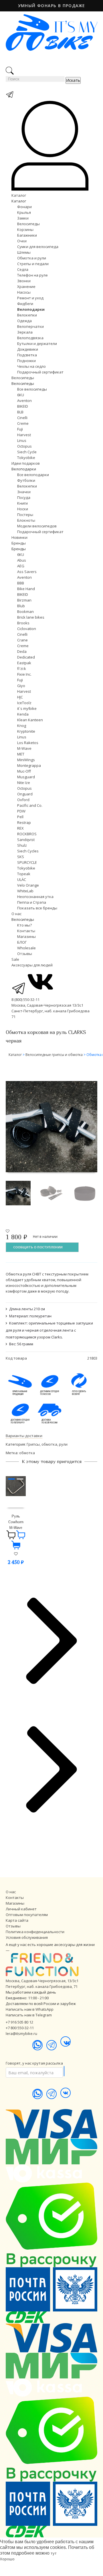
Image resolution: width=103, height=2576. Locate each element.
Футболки (26, 480)
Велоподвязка (30, 338)
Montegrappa (29, 765)
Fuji (20, 429)
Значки (24, 492)
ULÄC (22, 879)
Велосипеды (28, 224)
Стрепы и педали (33, 264)
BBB (21, 583)
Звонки (24, 281)
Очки (22, 241)
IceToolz (24, 703)
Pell (20, 817)
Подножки (26, 361)
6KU (21, 395)
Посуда (24, 497)
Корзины (25, 229)
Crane (22, 640)
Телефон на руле (32, 275)
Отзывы (25, 954)
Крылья (24, 212)
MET (21, 754)
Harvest (24, 435)
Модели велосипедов (37, 526)
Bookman (25, 612)
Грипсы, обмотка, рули (47, 1444)
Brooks (23, 623)
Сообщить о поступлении (38, 1247)
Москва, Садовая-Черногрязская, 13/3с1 (42, 1981)
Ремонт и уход (30, 298)
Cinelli (22, 418)
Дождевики (28, 349)
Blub (21, 606)
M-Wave (24, 748)
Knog (22, 726)
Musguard (26, 777)
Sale (15, 959)
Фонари (24, 207)
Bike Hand (26, 589)
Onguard (25, 794)
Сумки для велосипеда (38, 247)
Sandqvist (26, 840)
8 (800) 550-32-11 (25, 999)
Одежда (24, 321)
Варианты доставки (24, 1436)
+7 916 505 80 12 (19, 2022)
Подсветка (27, 355)
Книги (22, 503)
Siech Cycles (28, 851)
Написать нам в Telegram (29, 2015)
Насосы (24, 292)
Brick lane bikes (31, 617)
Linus (22, 440)
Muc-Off (24, 771)
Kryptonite (26, 731)
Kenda (23, 714)
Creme (23, 423)
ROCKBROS (27, 834)
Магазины (26, 936)
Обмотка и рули (32, 258)
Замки (23, 218)
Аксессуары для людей (32, 965)
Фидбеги (25, 304)
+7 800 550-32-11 (20, 2028)
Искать (73, 80)
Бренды (19, 543)
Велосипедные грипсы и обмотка (54, 1055)
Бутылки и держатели (37, 344)
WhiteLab (25, 891)
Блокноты (26, 520)
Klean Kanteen (30, 720)
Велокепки (27, 315)
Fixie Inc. (24, 674)
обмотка (27, 1453)
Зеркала (25, 332)
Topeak (24, 874)
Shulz (22, 845)
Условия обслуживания (27, 1937)
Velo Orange (28, 885)
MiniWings (26, 760)
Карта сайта (17, 1920)
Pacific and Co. (30, 805)
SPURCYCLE (27, 862)
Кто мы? (24, 925)
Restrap (24, 822)
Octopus (24, 446)
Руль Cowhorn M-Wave (16, 1522)
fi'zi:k (22, 669)
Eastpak (24, 663)
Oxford (23, 800)
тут (54, 2553)
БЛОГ (22, 942)
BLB (20, 412)
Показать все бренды (37, 908)
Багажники (27, 235)
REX (20, 828)
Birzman (24, 600)
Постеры (25, 515)
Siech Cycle (27, 452)
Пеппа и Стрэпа (32, 902)
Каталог (19, 195)
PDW (21, 811)
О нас (16, 914)
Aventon (24, 401)
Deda (22, 651)
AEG (21, 566)
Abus (22, 560)
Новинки (19, 537)
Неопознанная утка (35, 897)
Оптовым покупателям (27, 1915)
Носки (23, 509)
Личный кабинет (21, 1909)
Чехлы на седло (31, 366)
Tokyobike (26, 458)
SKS (21, 857)
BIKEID (23, 406)
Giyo (21, 686)
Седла (23, 269)
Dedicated (26, 657)
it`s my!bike (27, 708)
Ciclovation (27, 629)
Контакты (26, 931)
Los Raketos (28, 743)
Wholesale (26, 948)
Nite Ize (24, 783)
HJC (20, 697)
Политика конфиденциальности (35, 1932)
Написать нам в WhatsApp (30, 2009)
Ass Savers (27, 572)
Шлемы (24, 252)
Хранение (26, 287)
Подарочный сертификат (40, 372)
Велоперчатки (30, 326)
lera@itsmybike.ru (21, 2033)
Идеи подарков (26, 463)
